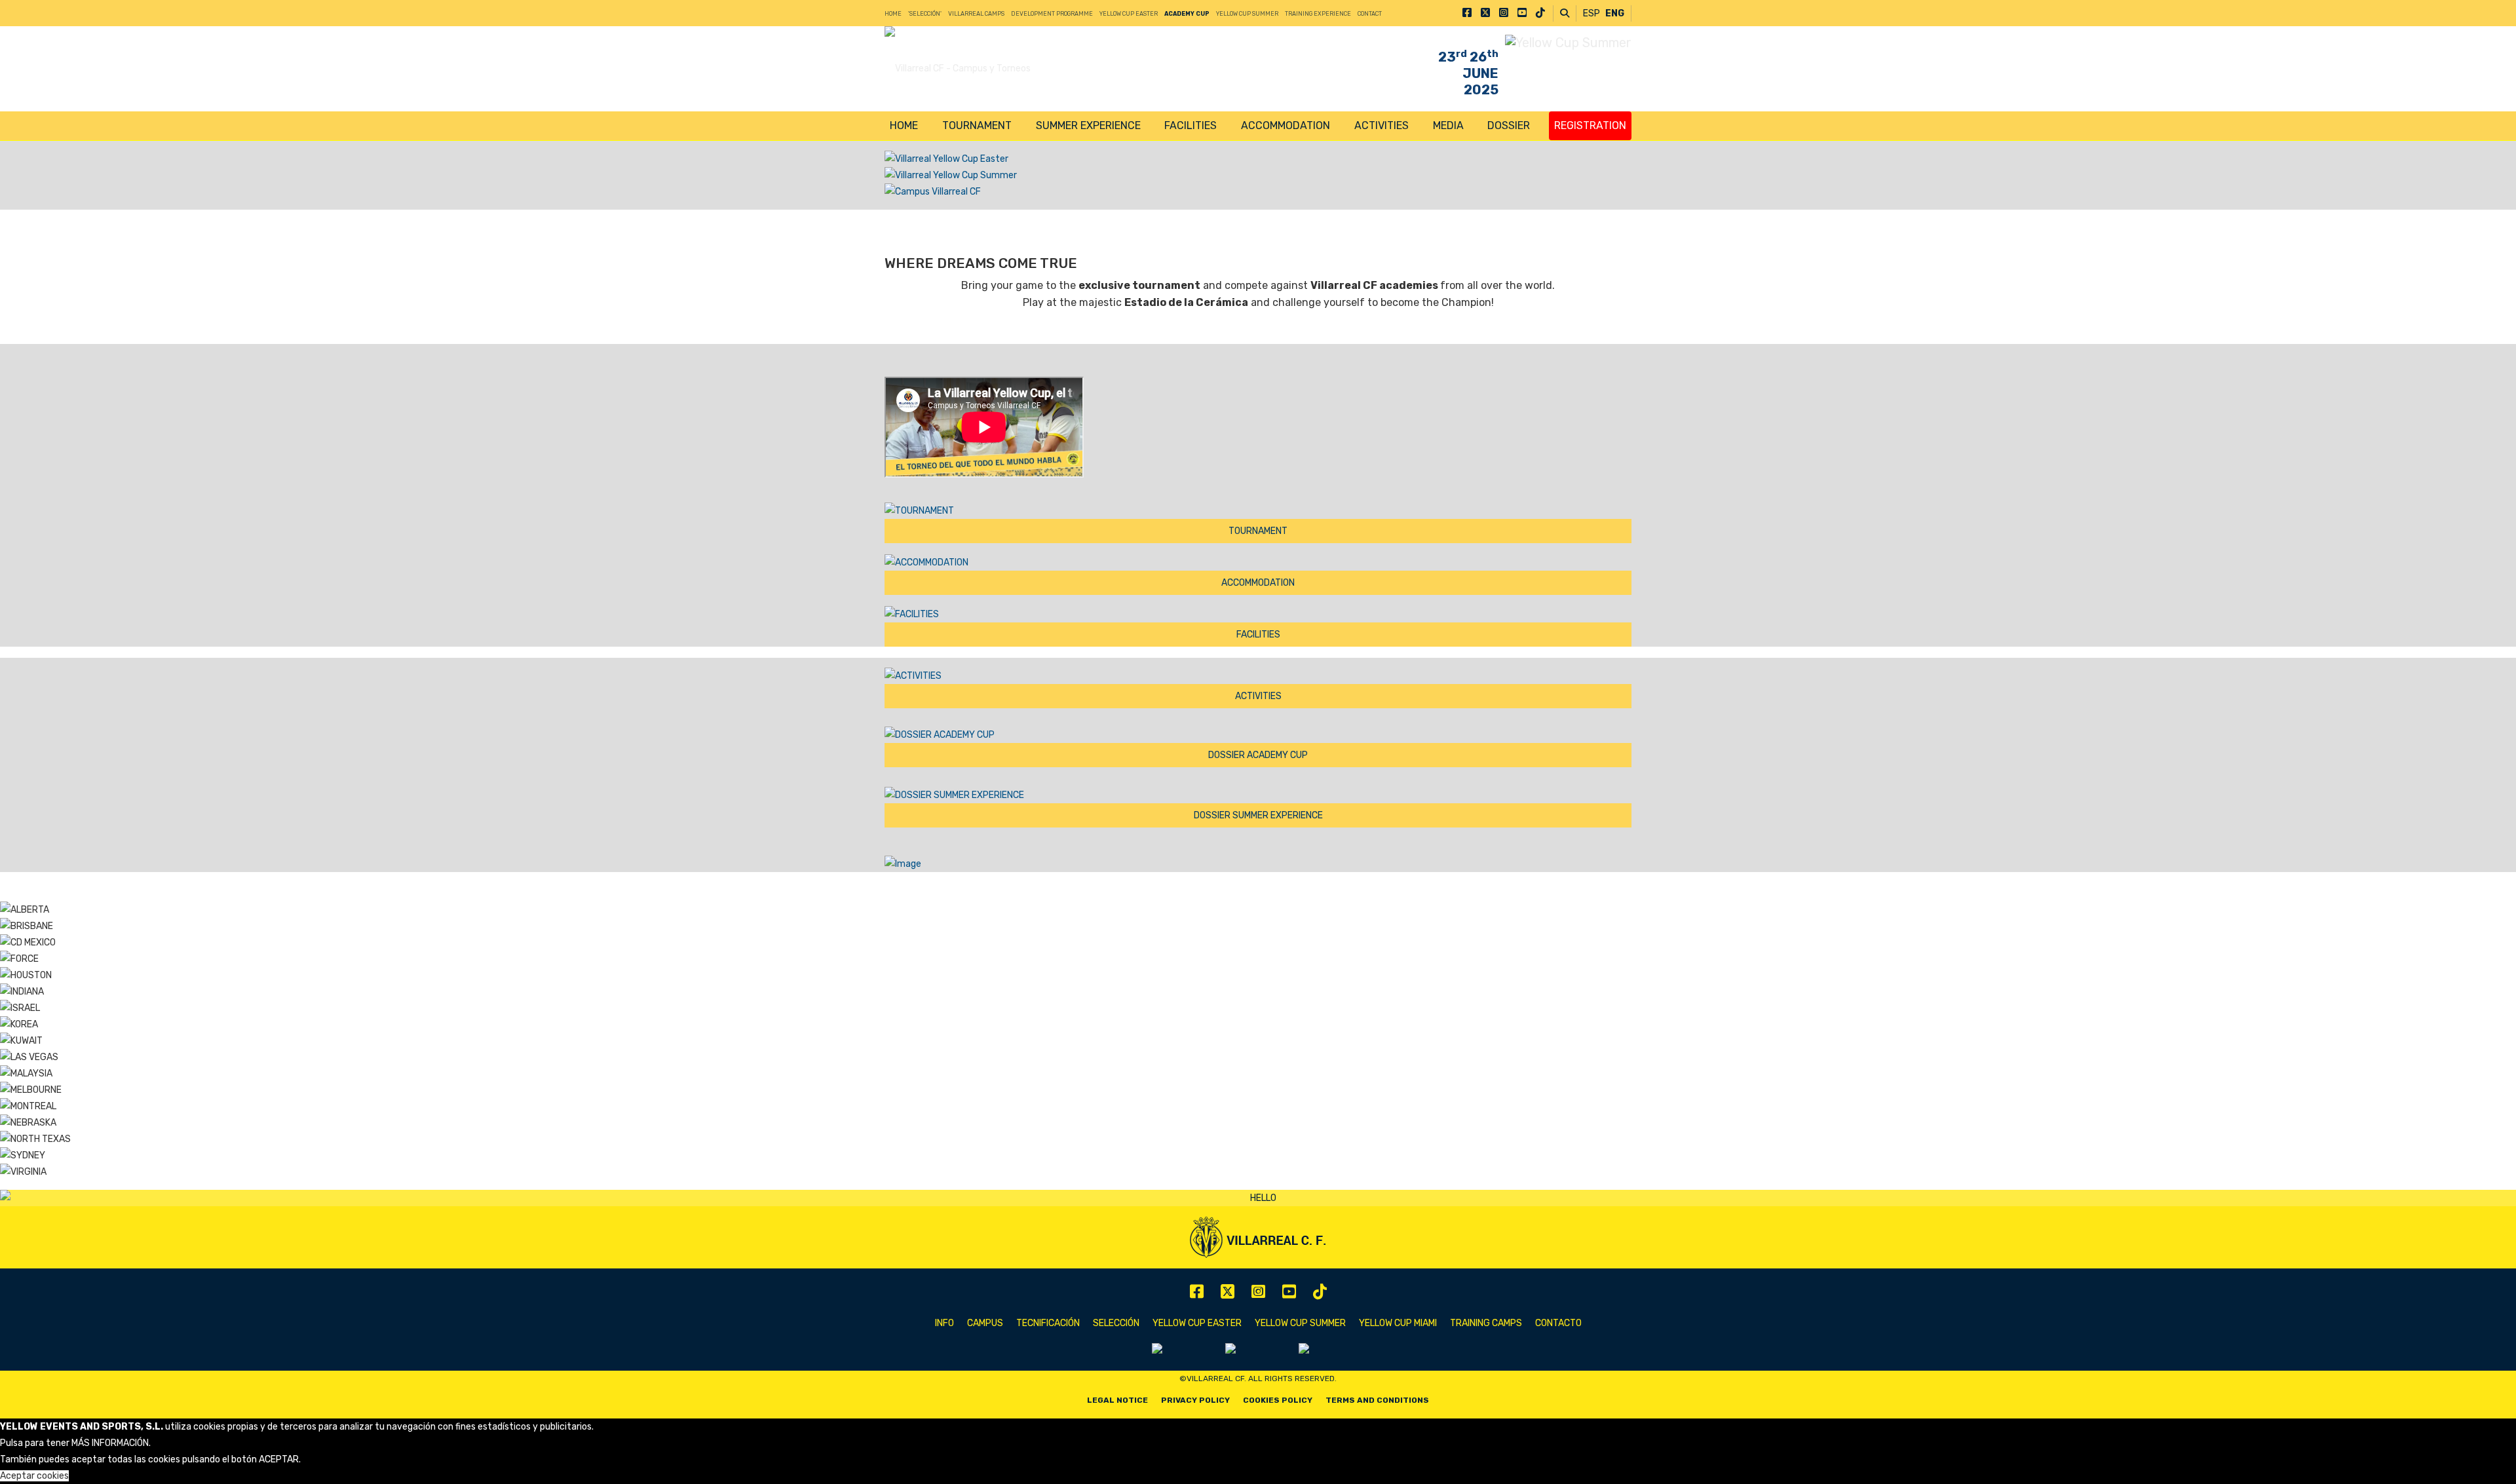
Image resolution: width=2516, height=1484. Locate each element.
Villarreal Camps (976, 14)
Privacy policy (1195, 1400)
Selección (1116, 1323)
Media (1448, 125)
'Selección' (925, 14)
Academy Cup (1187, 14)
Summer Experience (1088, 125)
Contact (1370, 14)
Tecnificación (1048, 1323)
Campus (985, 1323)
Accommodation (1286, 125)
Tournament (977, 125)
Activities (1382, 125)
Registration (1590, 125)
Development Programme (1052, 14)
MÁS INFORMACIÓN (110, 1443)
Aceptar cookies (34, 1476)
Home (893, 14)
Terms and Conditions (1377, 1400)
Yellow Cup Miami (1398, 1323)
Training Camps (1486, 1323)
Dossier (1509, 125)
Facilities (1191, 125)
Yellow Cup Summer (1247, 14)
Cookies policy (1278, 1400)
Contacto (1558, 1323)
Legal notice (1117, 1400)
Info (944, 1323)
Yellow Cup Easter (1129, 14)
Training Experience (1318, 14)
